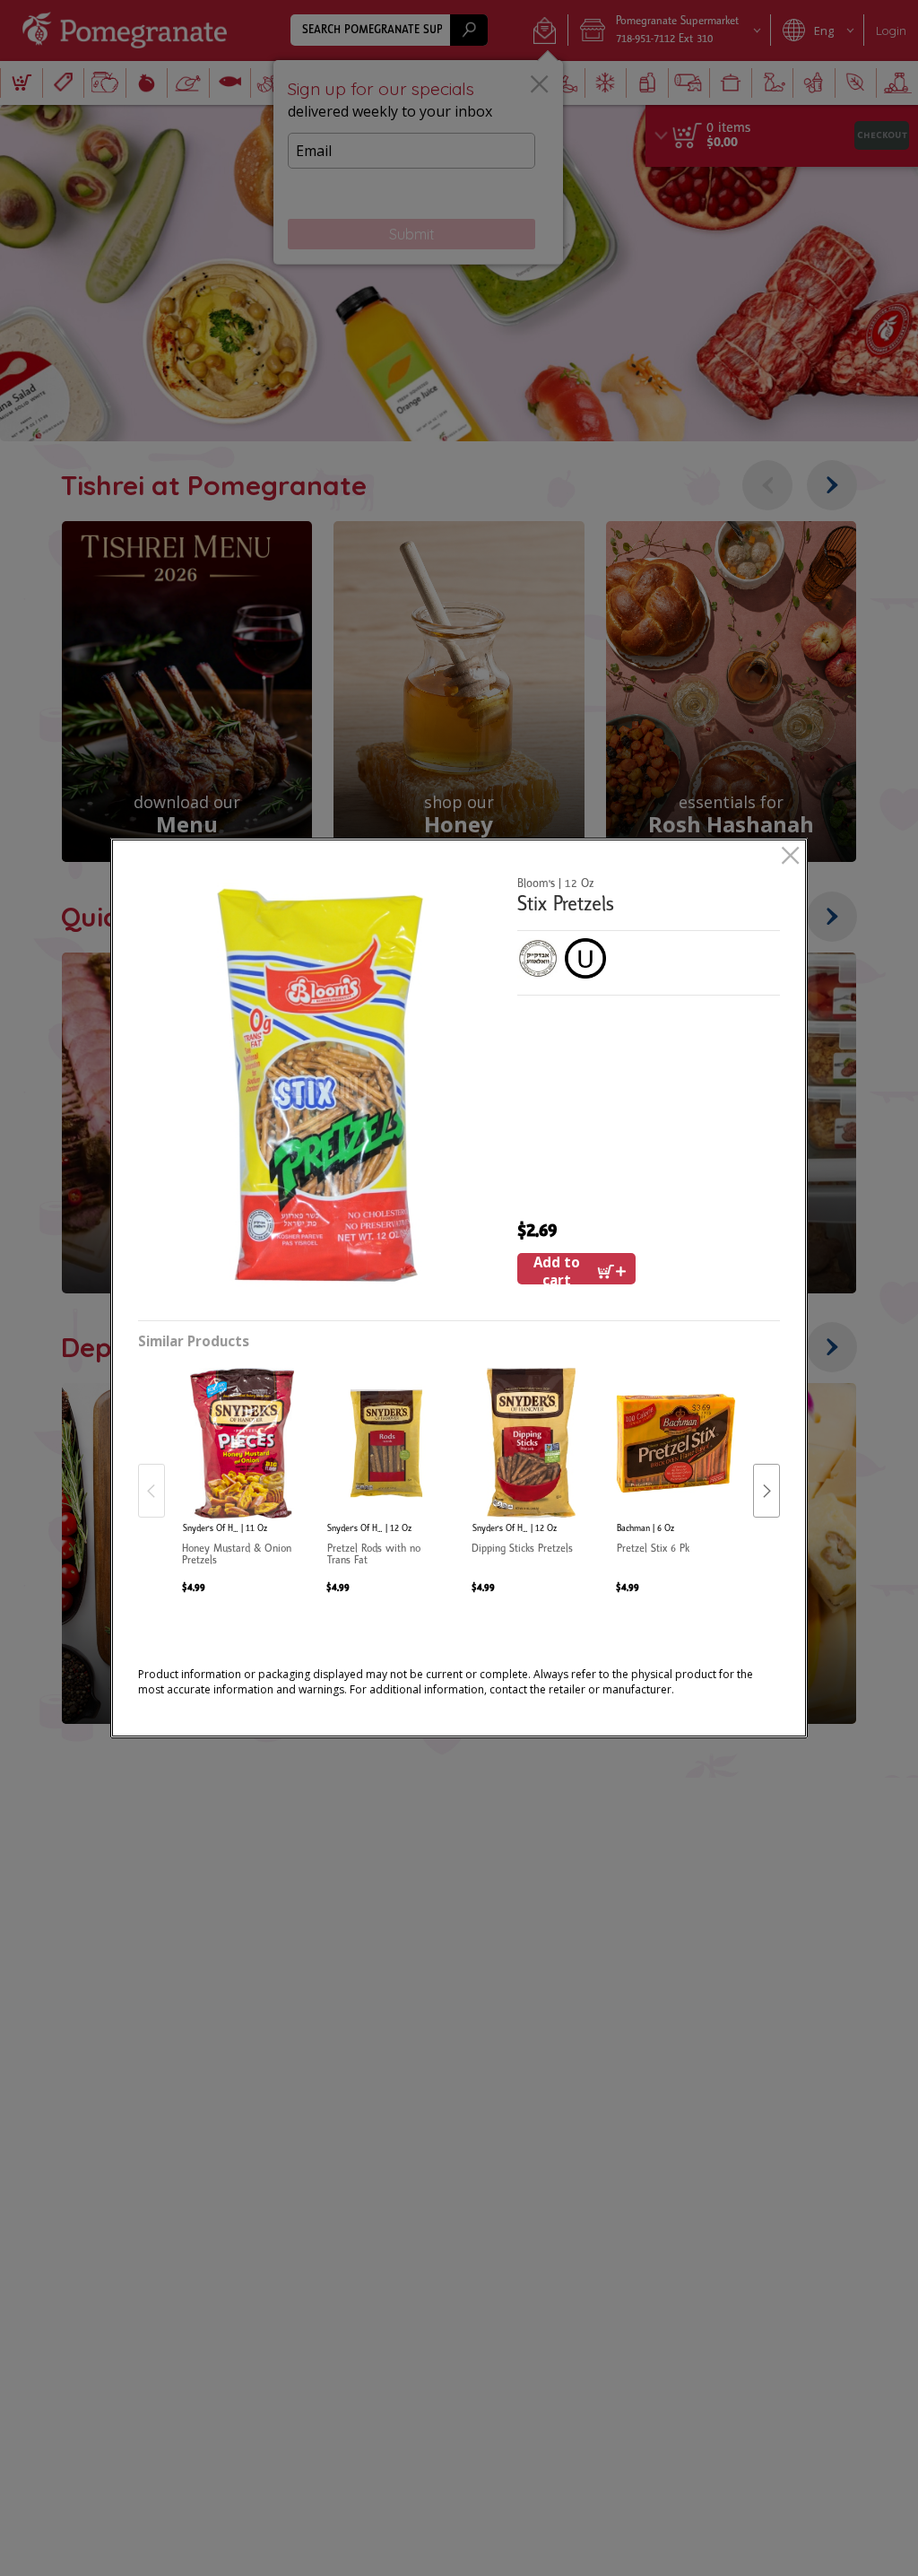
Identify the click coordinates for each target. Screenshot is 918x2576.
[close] (790, 857)
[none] (242, 1473)
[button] (321, 1088)
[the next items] (766, 1491)
